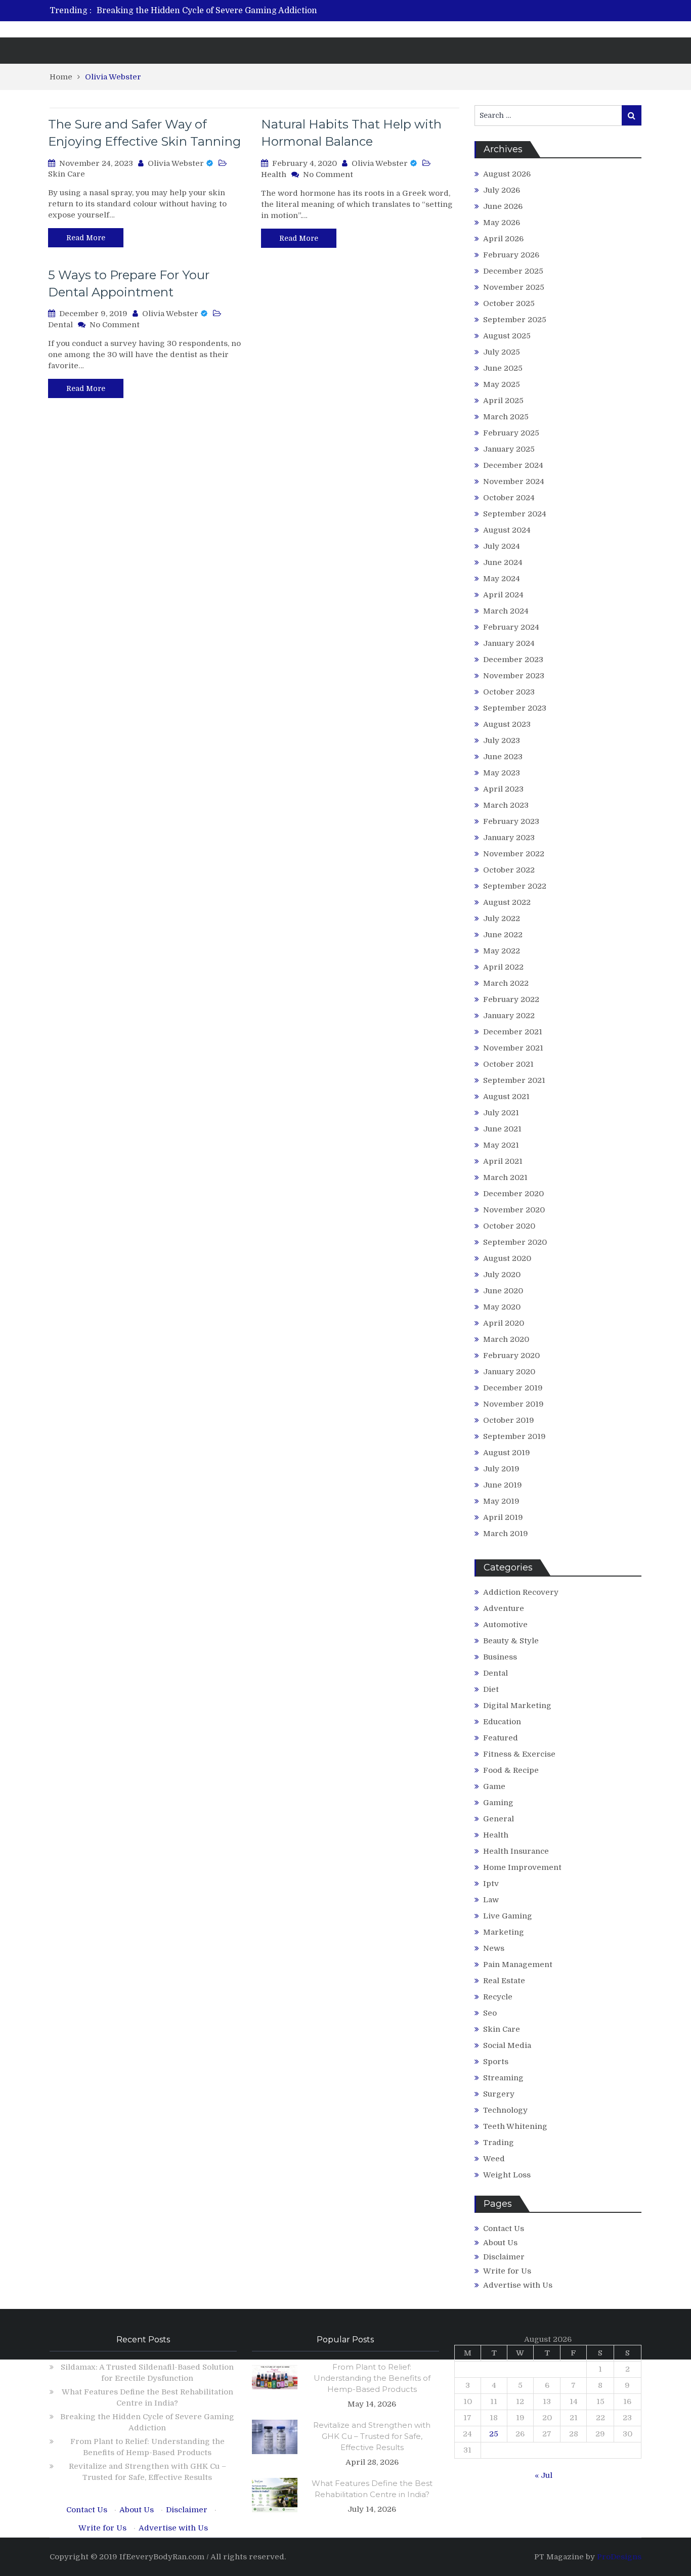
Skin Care (67, 174)
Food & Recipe (511, 1770)
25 (494, 2434)
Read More (86, 238)
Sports (496, 2062)
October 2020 (509, 1226)
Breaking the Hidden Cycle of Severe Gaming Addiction (207, 11)
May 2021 (501, 1145)
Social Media (507, 2045)
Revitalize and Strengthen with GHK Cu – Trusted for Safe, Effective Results (372, 2436)
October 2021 (508, 1064)
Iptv (491, 1884)
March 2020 (506, 1339)
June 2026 (503, 206)
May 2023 (502, 773)
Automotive (505, 1625)
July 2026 (502, 190)
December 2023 (513, 660)
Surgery (499, 2094)
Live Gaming (508, 1916)
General (499, 1819)
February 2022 (511, 999)
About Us (500, 2243)
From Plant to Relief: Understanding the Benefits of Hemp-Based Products (372, 2378)
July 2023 (502, 740)
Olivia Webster (176, 163)
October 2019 (509, 1420)
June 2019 (503, 1485)
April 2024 (503, 595)
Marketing (504, 1932)
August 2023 (507, 724)
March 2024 (506, 611)
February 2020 (511, 1356)
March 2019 (506, 1534)
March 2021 (505, 1177)
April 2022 (503, 967)
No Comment (328, 174)
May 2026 (502, 223)
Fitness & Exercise (519, 1754)
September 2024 (515, 514)
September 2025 (515, 320)
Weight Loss (507, 2175)
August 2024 (507, 530)
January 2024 (509, 643)
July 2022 (502, 919)
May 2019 (501, 1501)
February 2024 (511, 627)
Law (491, 1900)
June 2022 (503, 935)
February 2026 (511, 255)
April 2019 (503, 1517)
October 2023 (509, 692)
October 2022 (509, 870)
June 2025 (503, 368)
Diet (491, 1689)
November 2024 (514, 482)
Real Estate (504, 1981)
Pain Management (518, 1964)
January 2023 (509, 838)
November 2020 (514, 1210)
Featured (501, 1738)
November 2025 (514, 287)
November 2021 (513, 1048)
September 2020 (515, 1242)
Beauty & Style (511, 1641)
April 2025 (503, 401)
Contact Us (504, 2229)
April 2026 (503, 239)
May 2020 (502, 1307)
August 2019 (507, 1453)
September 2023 (515, 708)
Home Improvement (522, 1867)
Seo (490, 2013)
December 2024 (513, 465)
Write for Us (507, 2271)
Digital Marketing (517, 1706)
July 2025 (502, 352)
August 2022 (507, 902)
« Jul (544, 2475)
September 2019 (514, 1436)
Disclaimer (504, 2257)
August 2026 (507, 174)
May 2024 (502, 579)
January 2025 (509, 449)
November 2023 (514, 676)
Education (502, 1722)
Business (500, 1657)
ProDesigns (619, 2557)
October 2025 (509, 303)
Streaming (503, 2078)
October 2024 (509, 498)
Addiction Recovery (521, 1592)
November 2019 (513, 1404)
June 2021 (502, 1129)
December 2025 (513, 271)
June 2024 (503, 562)
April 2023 (503, 789)
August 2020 (507, 1258)
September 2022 (515, 886)
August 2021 (506, 1097)
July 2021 (501, 1113)
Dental (60, 325)
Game (494, 1786)
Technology (505, 2110)
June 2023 (503, 757)
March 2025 (506, 417)
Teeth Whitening (515, 2126)
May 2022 (502, 951)
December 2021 (513, 1032)
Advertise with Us (518, 2285)
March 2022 (506, 983)
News (494, 1948)
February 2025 (511, 433)
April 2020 (504, 1323)
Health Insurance (516, 1851)
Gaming (498, 1803)
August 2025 (507, 336)
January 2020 (509, 1372)
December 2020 (513, 1194)
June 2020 (503, 1291)
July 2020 (502, 1275)
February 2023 (511, 821)
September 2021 (514, 1080)
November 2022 (514, 854)
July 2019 (501, 1469)
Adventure (504, 1608)
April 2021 (503, 1161)
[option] (251, 11)
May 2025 (502, 384)
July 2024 (502, 546)
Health (274, 174)
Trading (499, 2143)
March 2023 (506, 805)
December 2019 (513, 1388)
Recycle (498, 1997)
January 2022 (509, 1016)
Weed (494, 2159)
